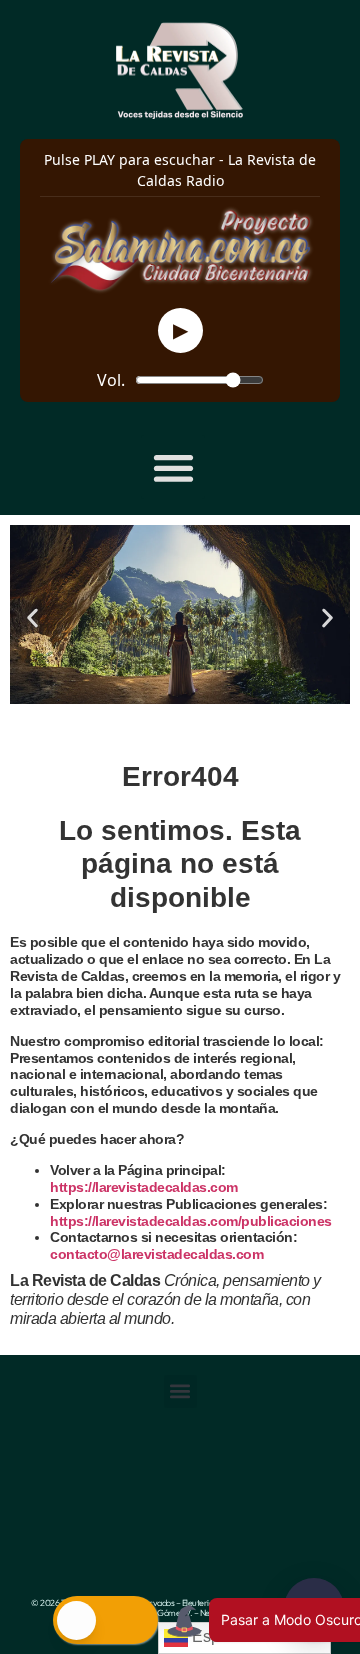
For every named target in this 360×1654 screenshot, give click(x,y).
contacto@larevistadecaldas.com (158, 1254)
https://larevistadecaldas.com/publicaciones (191, 1221)
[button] (173, 467)
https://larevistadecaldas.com (144, 1187)
